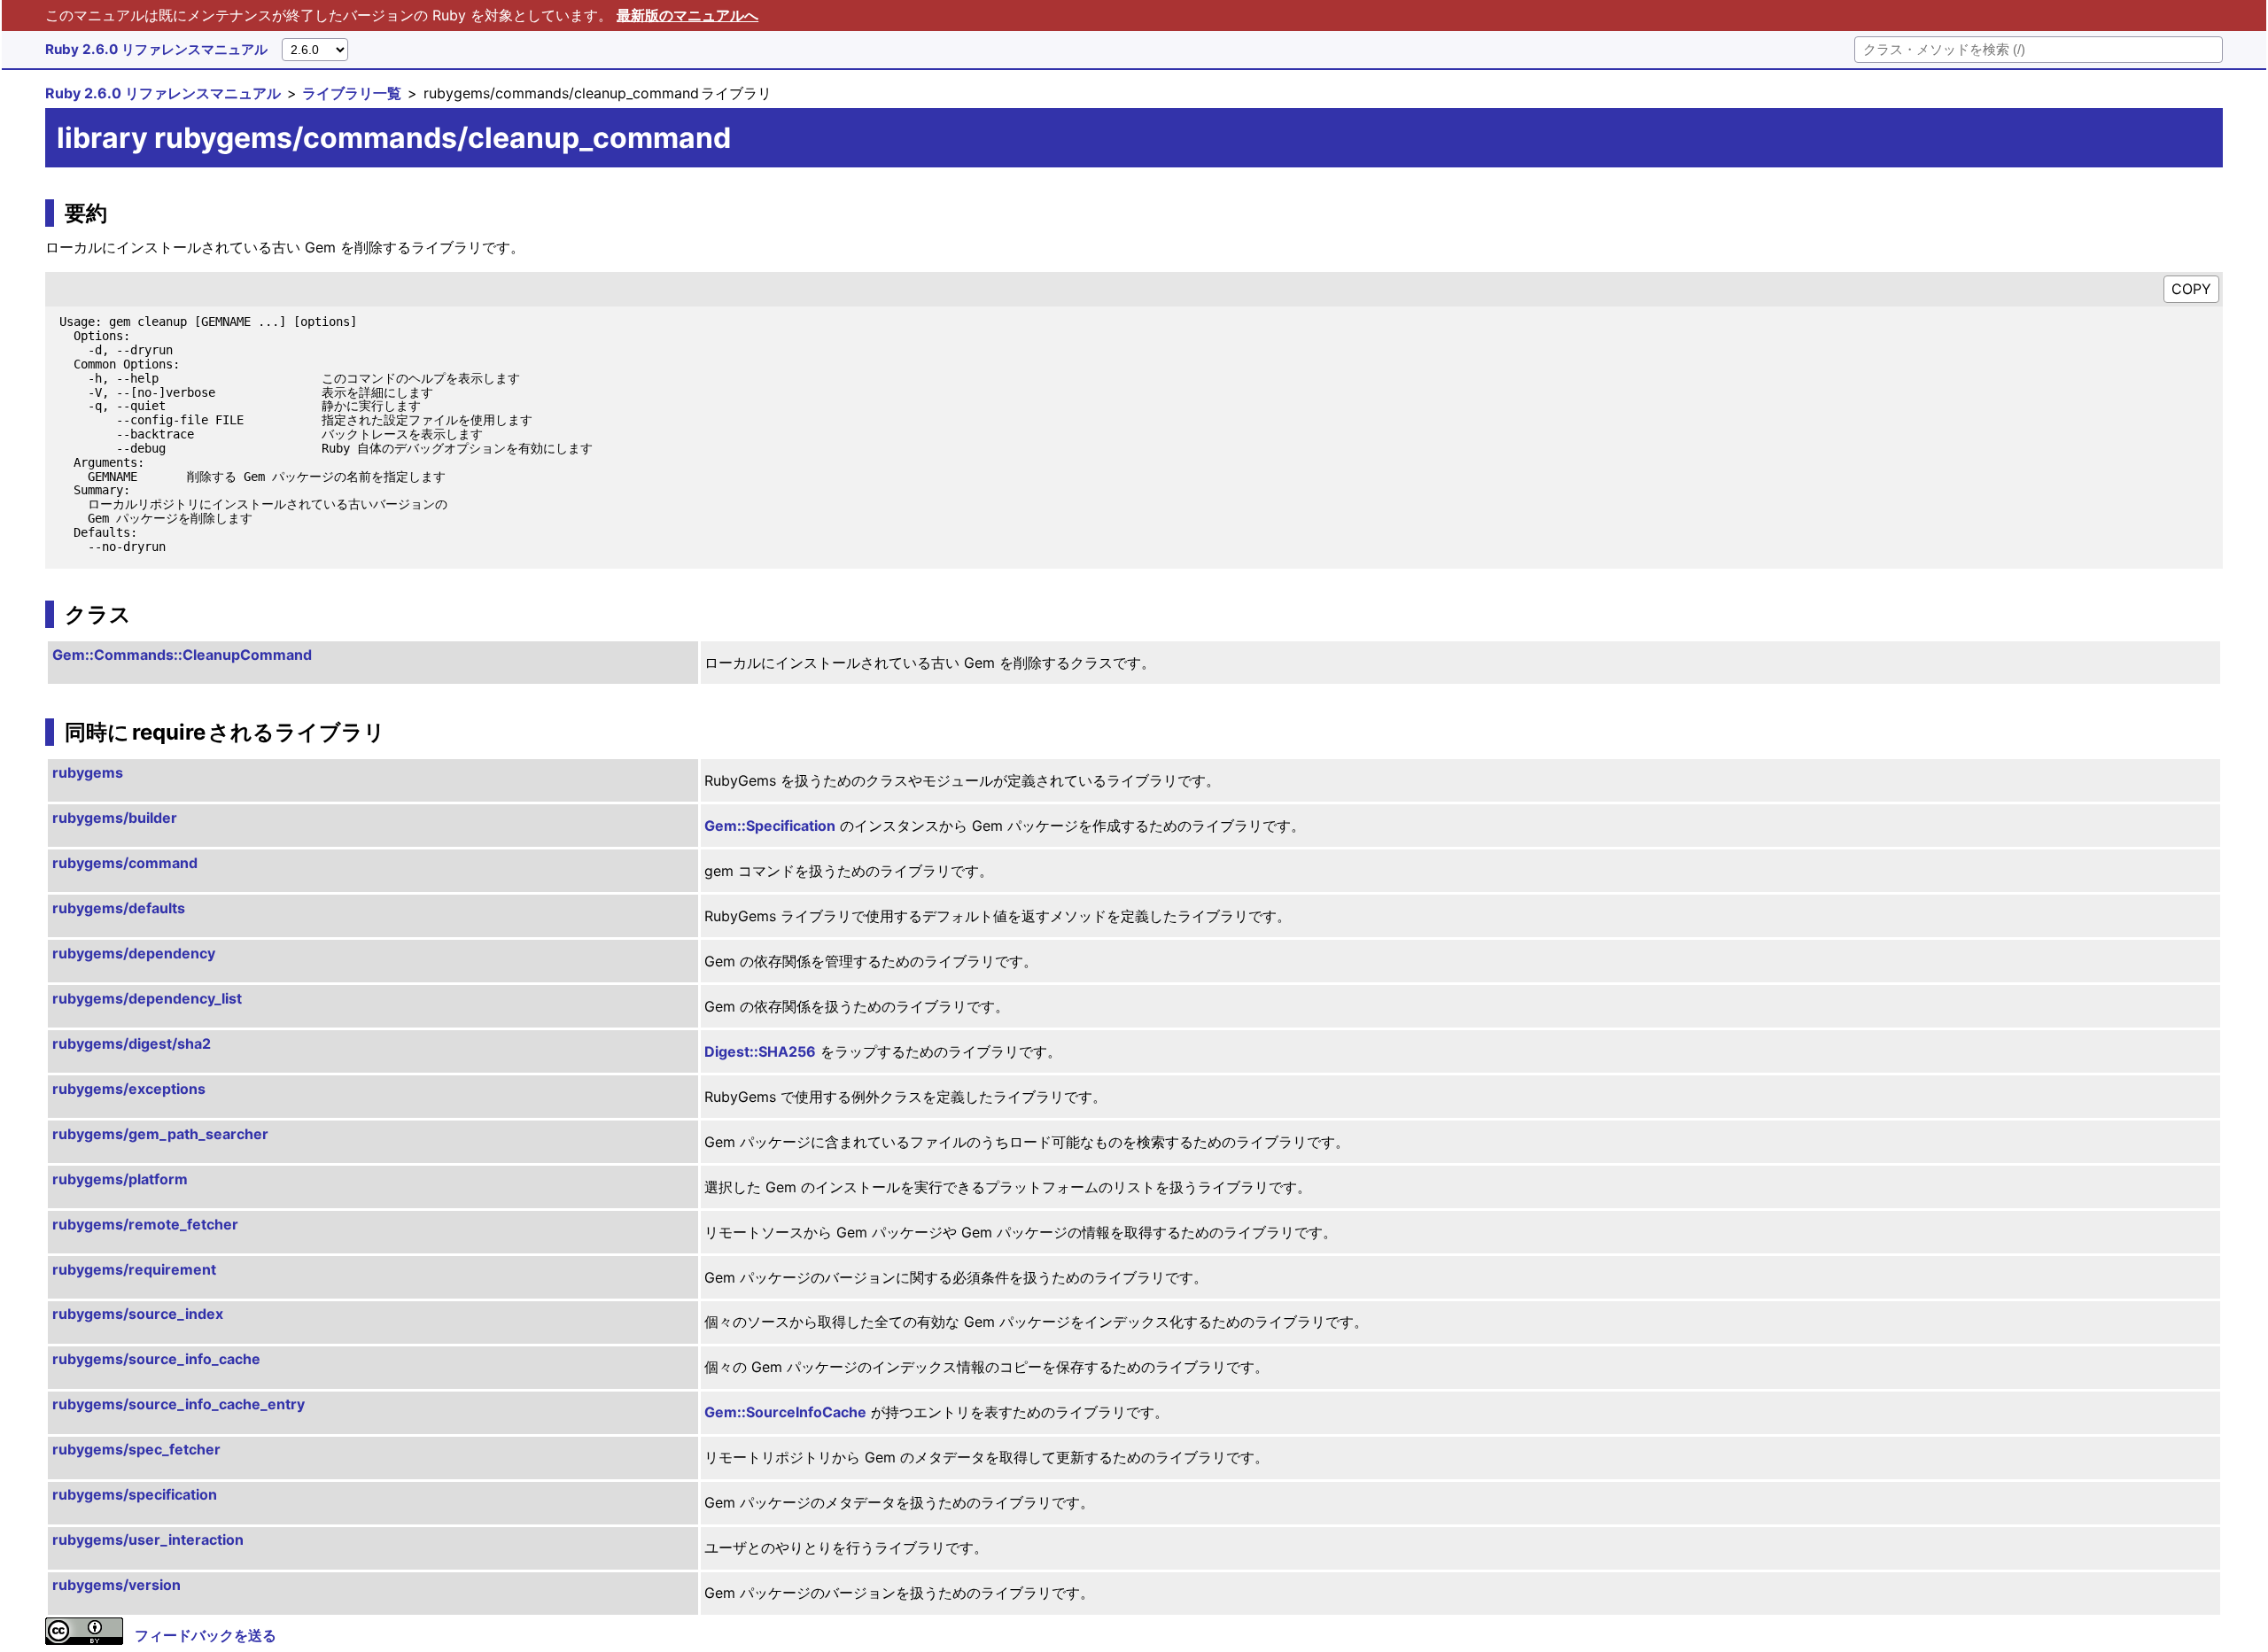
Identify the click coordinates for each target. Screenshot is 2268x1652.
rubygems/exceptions (129, 1089)
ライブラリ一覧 (352, 93)
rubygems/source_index (138, 1314)
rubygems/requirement (134, 1269)
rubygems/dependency (134, 953)
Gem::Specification (770, 826)
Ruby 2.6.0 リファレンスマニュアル (156, 49)
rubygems (88, 772)
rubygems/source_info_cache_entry (179, 1404)
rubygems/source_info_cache (156, 1359)
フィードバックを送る (206, 1635)
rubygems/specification (135, 1494)
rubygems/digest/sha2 (132, 1043)
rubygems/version (117, 1585)
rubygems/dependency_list (147, 998)
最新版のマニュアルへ (687, 15)
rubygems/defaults (119, 908)
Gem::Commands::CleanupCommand (182, 655)
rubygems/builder (115, 818)
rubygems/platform (120, 1179)
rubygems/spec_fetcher (136, 1449)
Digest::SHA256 (760, 1051)
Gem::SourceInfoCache (785, 1412)
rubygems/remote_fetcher (145, 1224)
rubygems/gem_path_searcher (160, 1134)
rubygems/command (125, 863)
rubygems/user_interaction (148, 1540)
